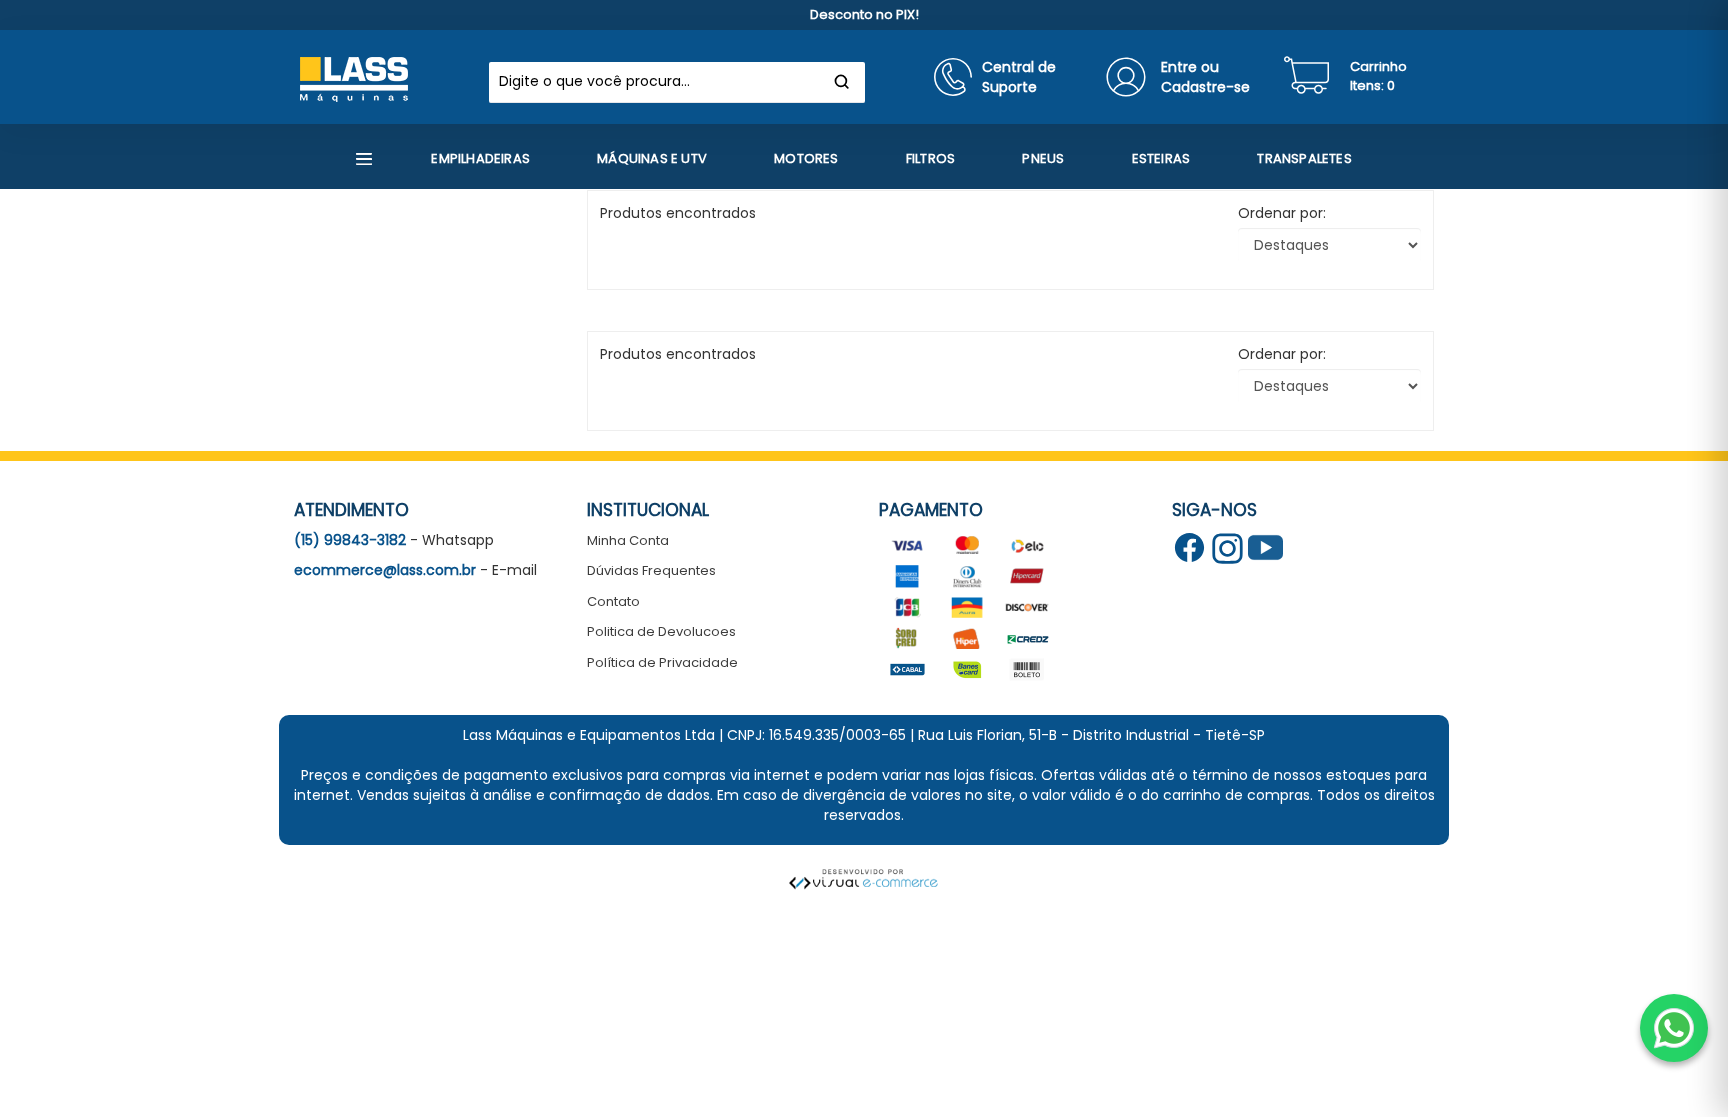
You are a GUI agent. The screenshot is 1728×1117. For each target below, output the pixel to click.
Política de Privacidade (662, 662)
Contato (613, 601)
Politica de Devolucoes (661, 631)
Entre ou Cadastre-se (1205, 77)
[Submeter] (842, 82)
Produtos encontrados (678, 354)
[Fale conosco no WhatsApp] (1674, 1028)
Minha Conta (628, 540)
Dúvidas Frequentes (651, 570)
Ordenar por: (1282, 213)
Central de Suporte (1019, 77)
